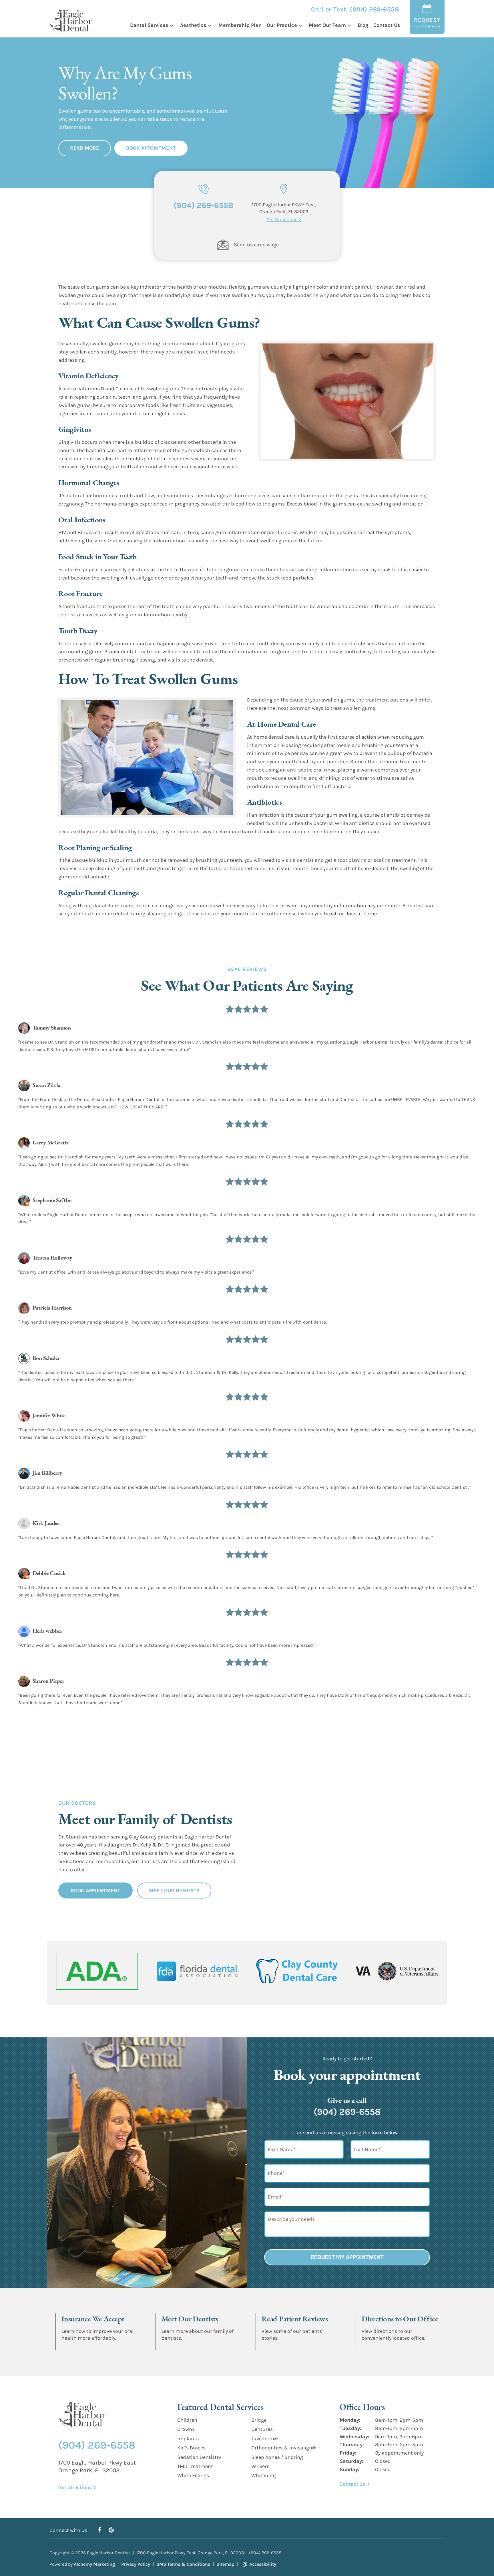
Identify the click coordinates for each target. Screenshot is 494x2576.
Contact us (352, 2484)
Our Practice (282, 25)
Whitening (263, 2475)
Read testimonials (280, 2346)
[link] (223, 245)
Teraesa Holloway (52, 1258)
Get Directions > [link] (284, 219)
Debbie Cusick (49, 1573)
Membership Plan (240, 25)
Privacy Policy (136, 2564)
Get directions (376, 2346)
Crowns (186, 2429)
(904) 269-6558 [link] (203, 205)
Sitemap (225, 2564)
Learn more (73, 2346)
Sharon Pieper (48, 1681)
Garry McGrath (50, 1142)
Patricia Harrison (52, 1308)
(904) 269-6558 (374, 9)
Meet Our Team (327, 25)
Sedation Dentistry (199, 2457)
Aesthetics (193, 25)
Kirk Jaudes (46, 1523)
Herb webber (47, 1631)
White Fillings (193, 2475)
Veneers (260, 2466)
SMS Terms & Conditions (183, 2564)
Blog (363, 25)
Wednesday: (354, 2436)
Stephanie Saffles (52, 1200)
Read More (85, 148)
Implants (188, 2438)
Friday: (348, 2453)
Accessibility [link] (263, 2564)
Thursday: (352, 2445)
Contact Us (387, 25)
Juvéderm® (264, 2438)
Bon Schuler (46, 1358)
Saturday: (351, 2461)
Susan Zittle (46, 1085)
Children (187, 2420)
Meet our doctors (179, 2346)
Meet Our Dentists (174, 1890)
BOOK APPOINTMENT (95, 1890)
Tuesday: (350, 2428)
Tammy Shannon (52, 1028)
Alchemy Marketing (94, 2564)
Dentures (262, 2429)
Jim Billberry (47, 1473)
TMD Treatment (195, 2466)
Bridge (259, 2420)
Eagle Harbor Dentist (108, 2553)
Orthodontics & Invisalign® (283, 2448)
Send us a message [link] (256, 245)
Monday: (350, 2420)
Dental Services (149, 25)
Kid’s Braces (191, 2448)
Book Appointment (151, 148)
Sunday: (349, 2469)
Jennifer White (49, 1415)
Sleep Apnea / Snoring (277, 2457)
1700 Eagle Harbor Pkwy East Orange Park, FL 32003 (97, 2466)
